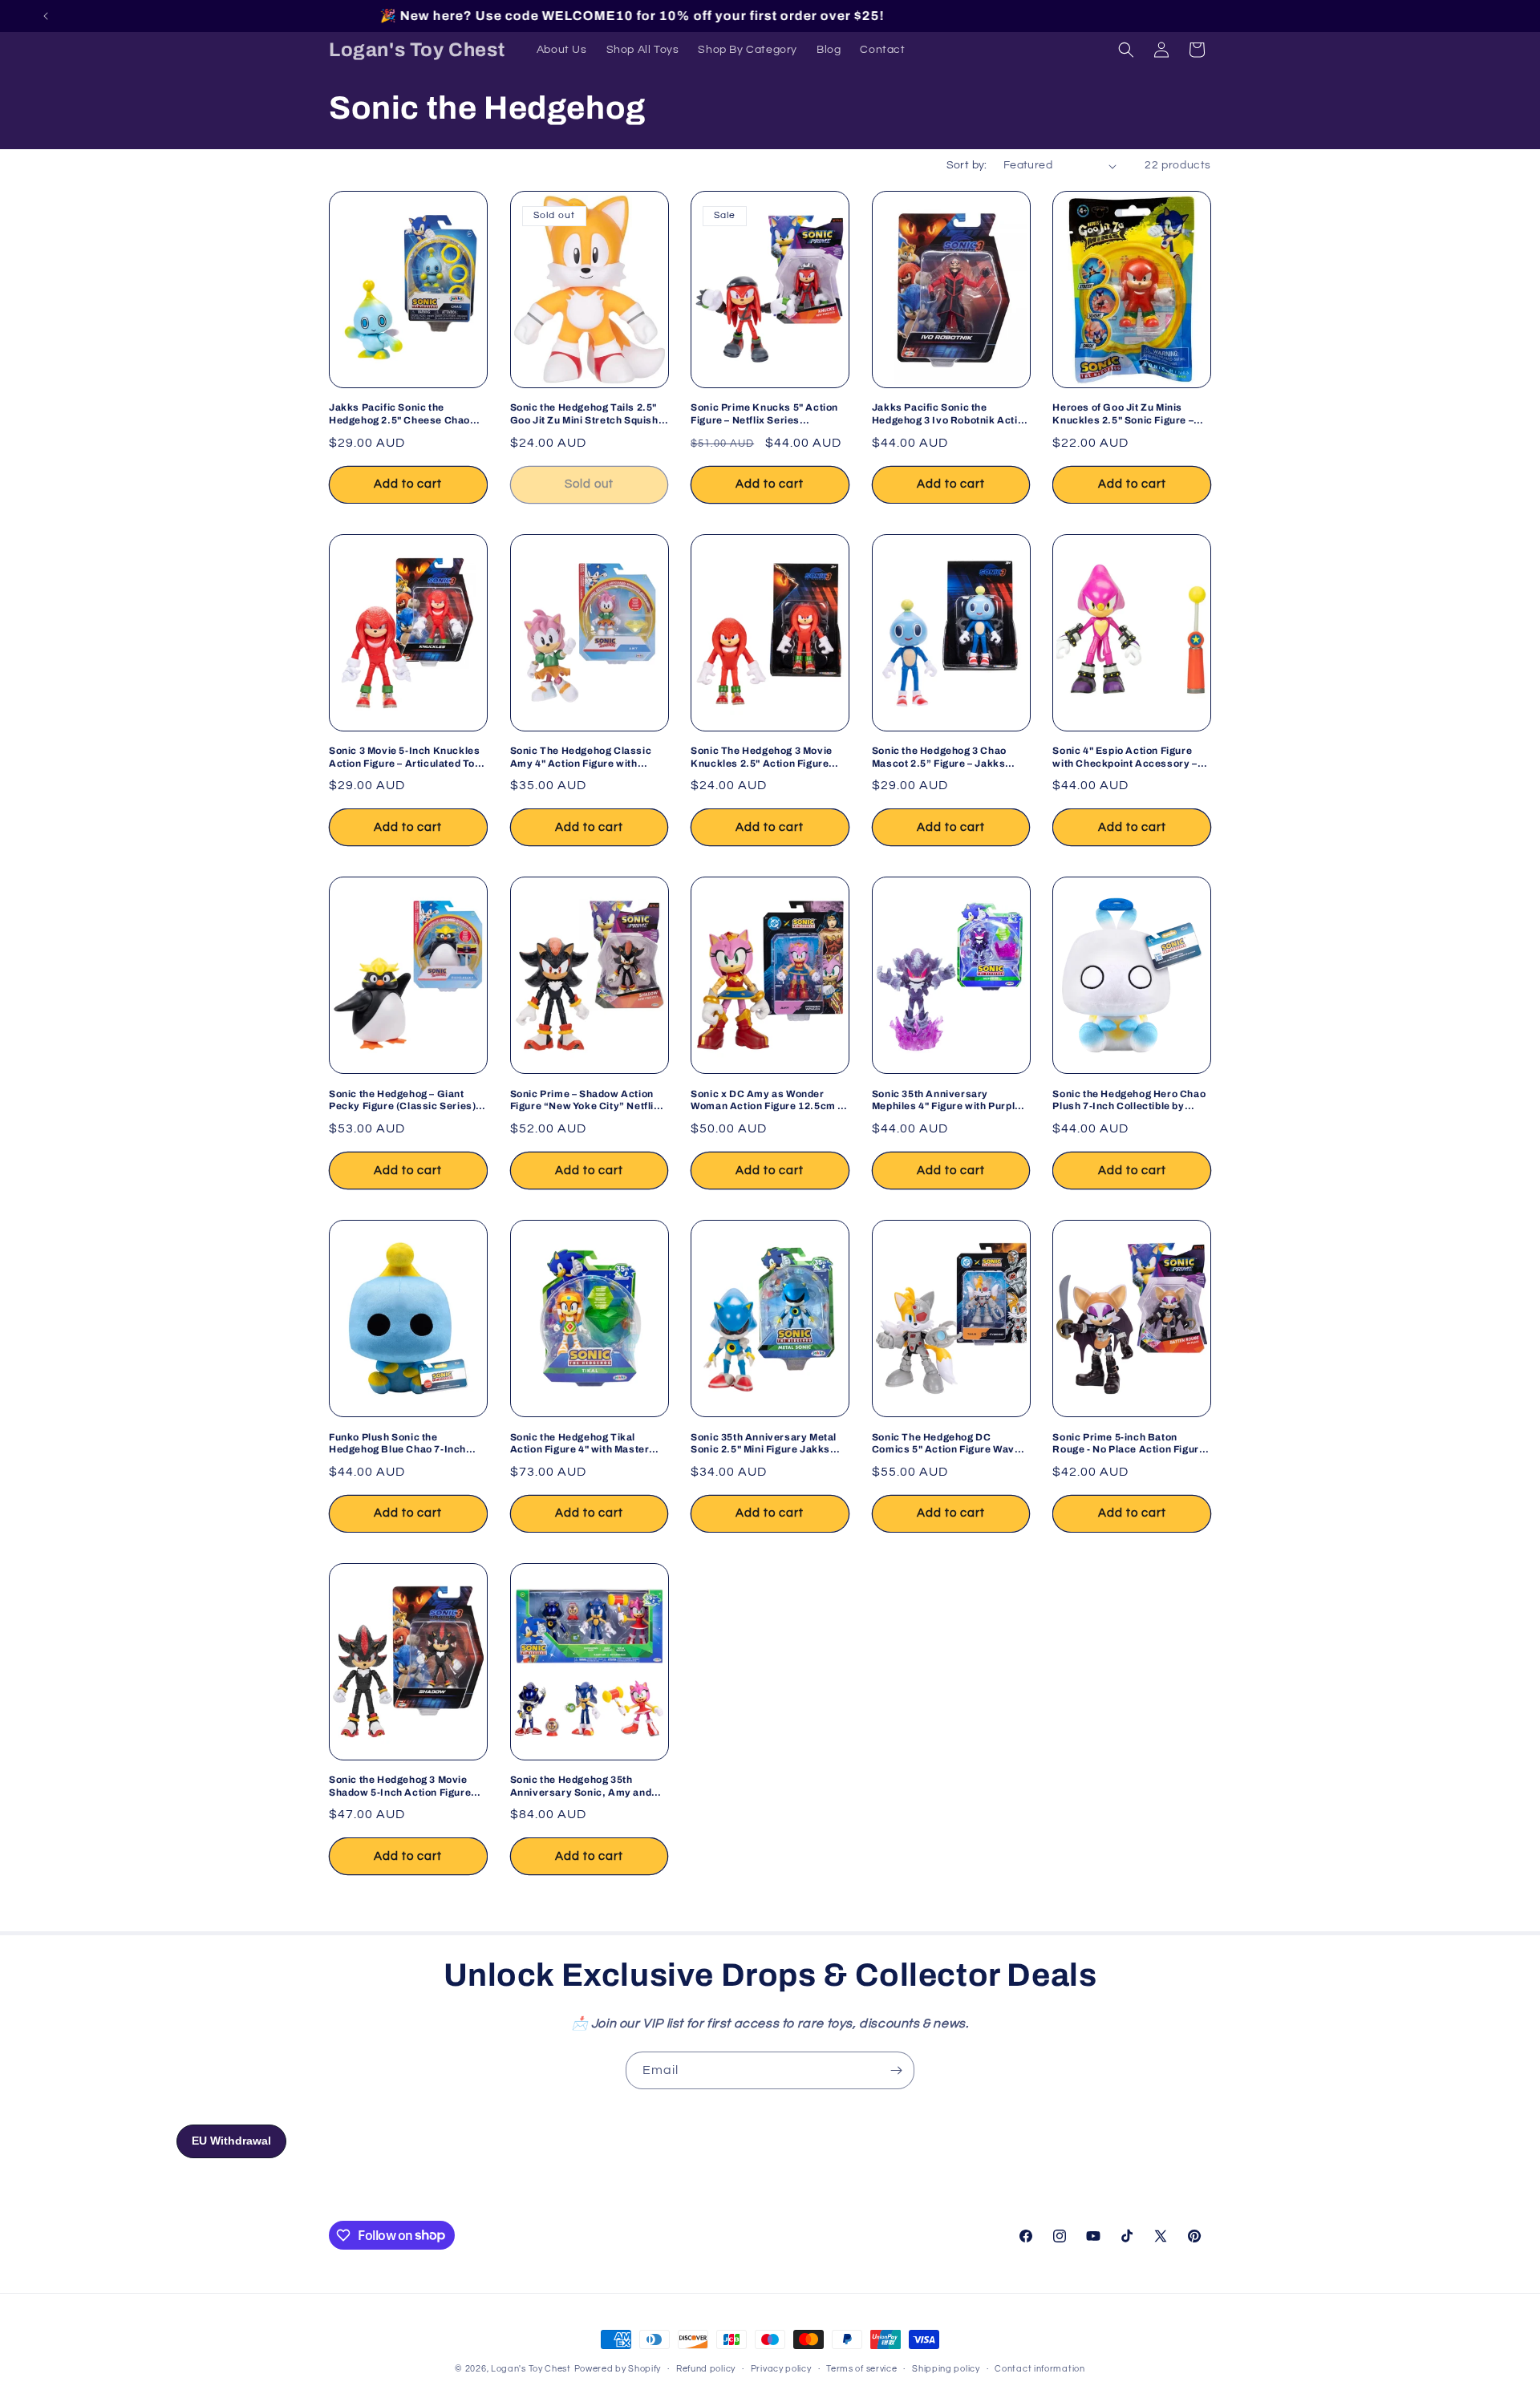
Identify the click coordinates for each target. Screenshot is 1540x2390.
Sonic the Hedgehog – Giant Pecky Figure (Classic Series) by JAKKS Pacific (402, 1101)
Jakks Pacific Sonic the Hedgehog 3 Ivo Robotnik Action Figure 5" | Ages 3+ (951, 414)
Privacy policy (781, 2368)
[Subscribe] (896, 2070)
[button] (1126, 50)
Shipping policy (946, 2368)
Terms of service (861, 2368)
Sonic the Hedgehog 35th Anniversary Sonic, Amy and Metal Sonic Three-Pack (581, 1786)
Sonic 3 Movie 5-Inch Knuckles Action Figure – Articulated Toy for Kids (405, 758)
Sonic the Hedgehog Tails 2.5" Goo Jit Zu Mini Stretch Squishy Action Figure (588, 414)
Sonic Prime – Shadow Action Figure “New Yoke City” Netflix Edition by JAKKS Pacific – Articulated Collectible (585, 1101)
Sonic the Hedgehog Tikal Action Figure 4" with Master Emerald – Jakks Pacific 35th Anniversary (582, 1444)
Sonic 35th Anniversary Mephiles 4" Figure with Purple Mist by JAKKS (946, 1101)
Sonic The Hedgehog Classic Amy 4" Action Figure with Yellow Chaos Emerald (581, 758)
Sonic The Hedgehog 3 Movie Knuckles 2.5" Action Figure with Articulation (762, 758)
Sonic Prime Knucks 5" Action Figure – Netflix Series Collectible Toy (764, 414)
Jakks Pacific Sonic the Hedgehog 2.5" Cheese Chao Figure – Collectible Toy (399, 414)
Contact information (1039, 2368)
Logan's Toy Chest (531, 2369)
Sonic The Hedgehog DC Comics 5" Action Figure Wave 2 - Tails (950, 1444)
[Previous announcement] (46, 16)
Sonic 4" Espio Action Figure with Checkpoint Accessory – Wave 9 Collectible (1125, 758)
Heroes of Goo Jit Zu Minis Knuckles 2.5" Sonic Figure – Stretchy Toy (1123, 414)
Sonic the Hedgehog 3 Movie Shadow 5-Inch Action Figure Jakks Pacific (400, 1786)
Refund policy (706, 2368)
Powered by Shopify (618, 2369)
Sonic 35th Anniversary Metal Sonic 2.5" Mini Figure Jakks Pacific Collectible (764, 1444)
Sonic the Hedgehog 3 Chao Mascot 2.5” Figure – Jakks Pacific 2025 (939, 758)
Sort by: (967, 165)
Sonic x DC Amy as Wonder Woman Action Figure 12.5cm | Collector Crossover (766, 1101)
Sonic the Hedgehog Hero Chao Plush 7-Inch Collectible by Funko (1129, 1101)
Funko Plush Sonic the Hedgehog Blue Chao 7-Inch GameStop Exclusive (397, 1444)
